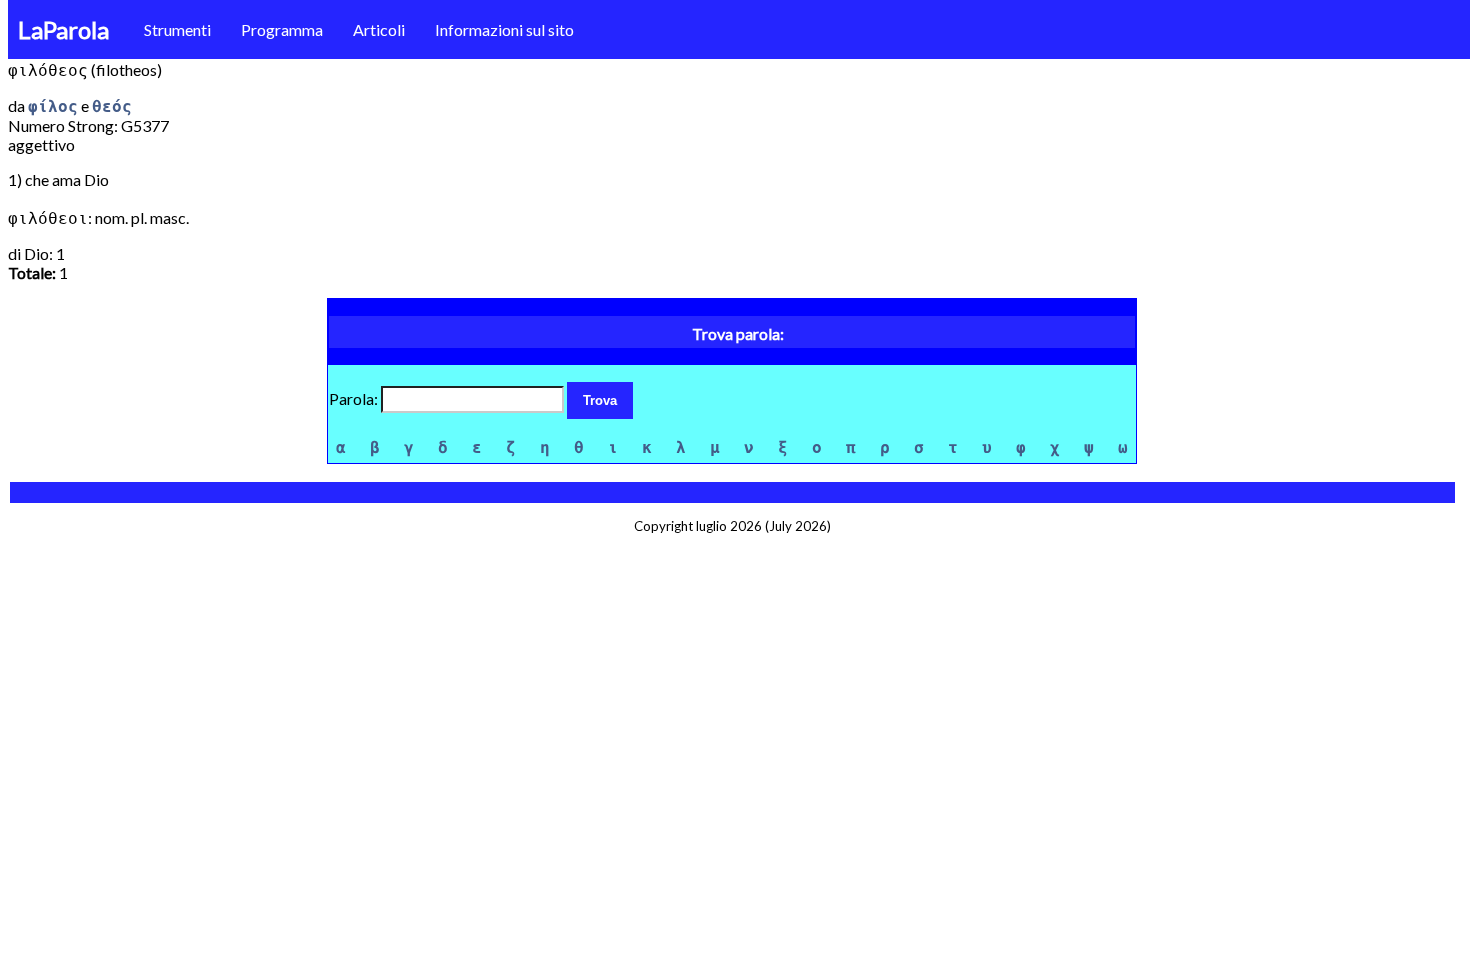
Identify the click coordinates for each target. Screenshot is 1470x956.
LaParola (63, 29)
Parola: (355, 398)
